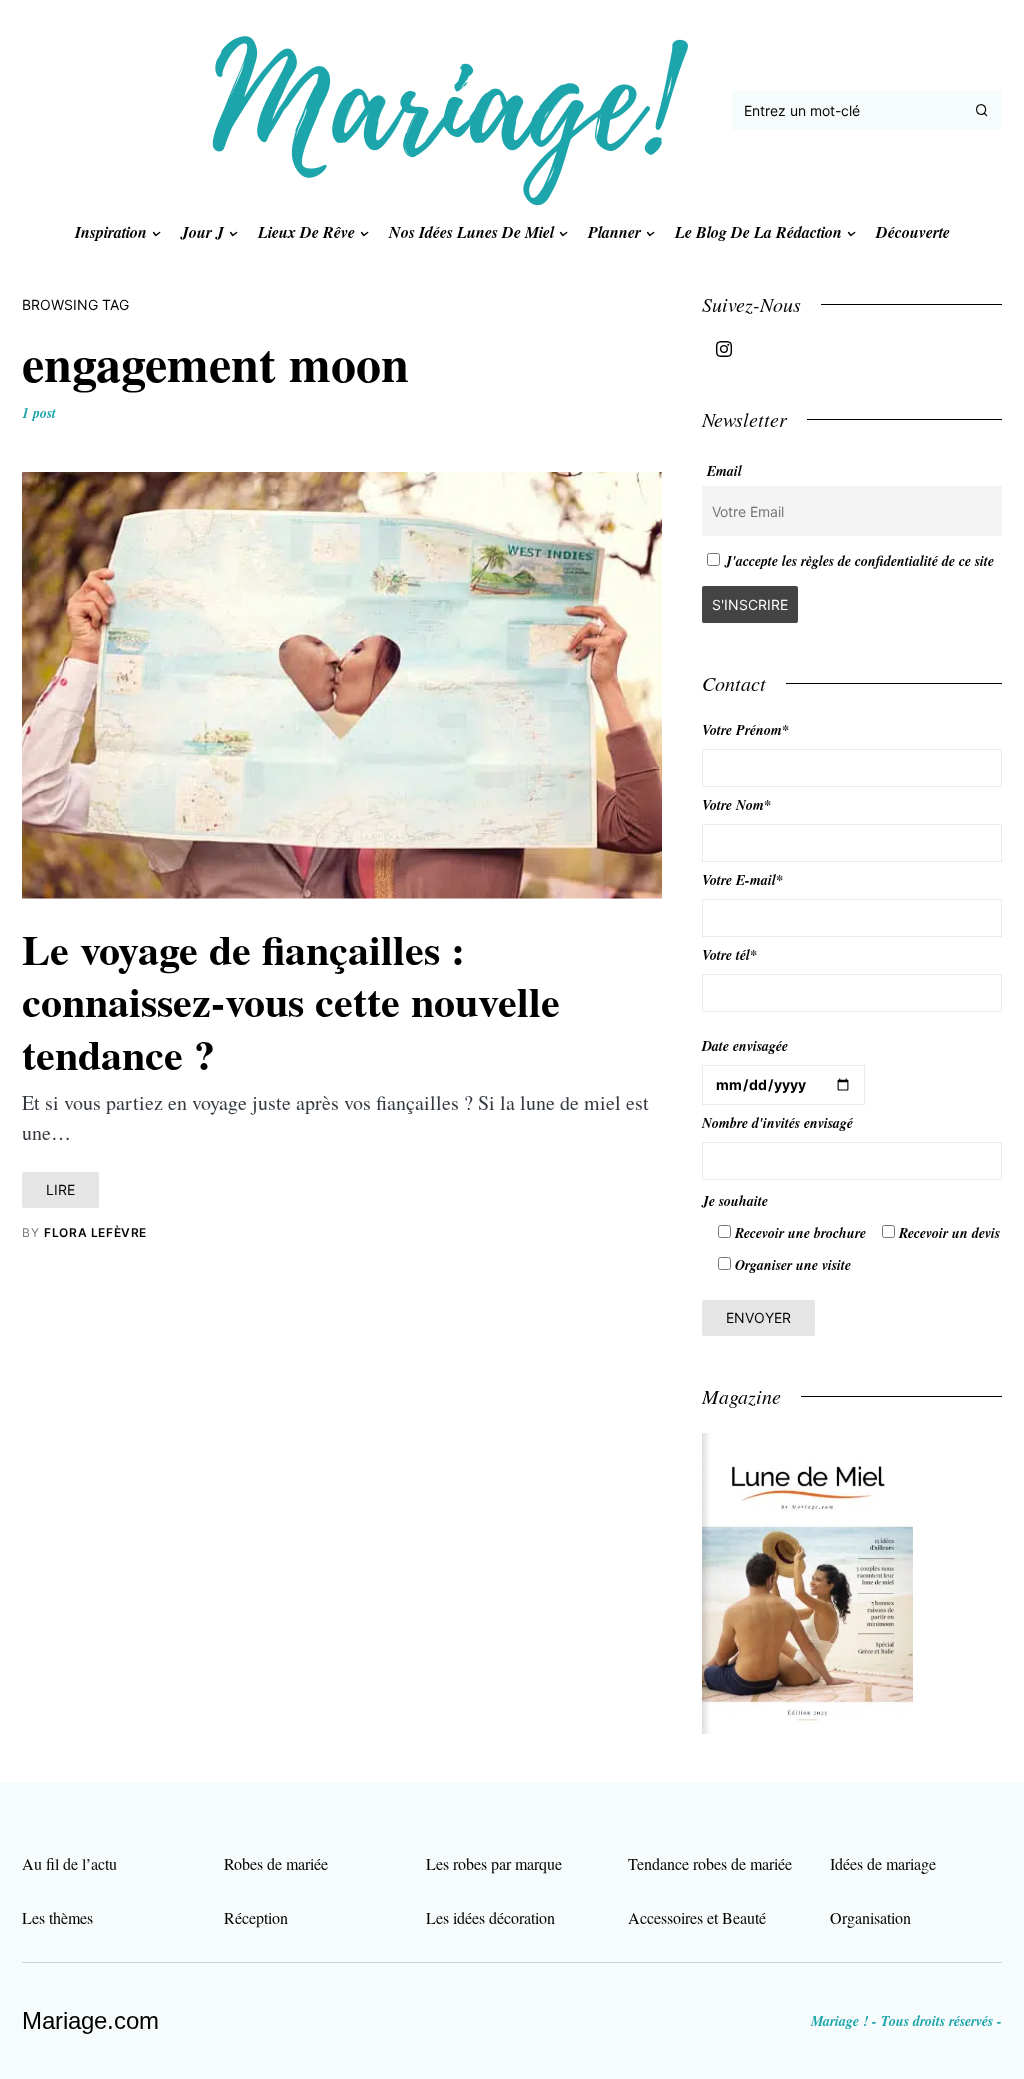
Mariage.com (90, 2020)
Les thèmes (57, 1917)
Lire (60, 1189)
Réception (256, 1917)
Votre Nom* (736, 805)
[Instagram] (724, 349)
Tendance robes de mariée (710, 1863)
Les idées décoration (490, 1917)
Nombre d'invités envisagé (777, 1123)
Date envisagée (745, 1046)
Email (724, 471)
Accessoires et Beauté (697, 1917)
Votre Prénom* (745, 730)
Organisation (870, 1917)
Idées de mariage (883, 1863)
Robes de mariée (276, 1863)
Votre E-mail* (742, 880)
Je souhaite (735, 1201)
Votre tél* (729, 955)
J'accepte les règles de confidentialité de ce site (859, 561)
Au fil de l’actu (69, 1863)
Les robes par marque (494, 1863)
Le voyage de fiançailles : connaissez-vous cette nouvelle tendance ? (291, 1001)
